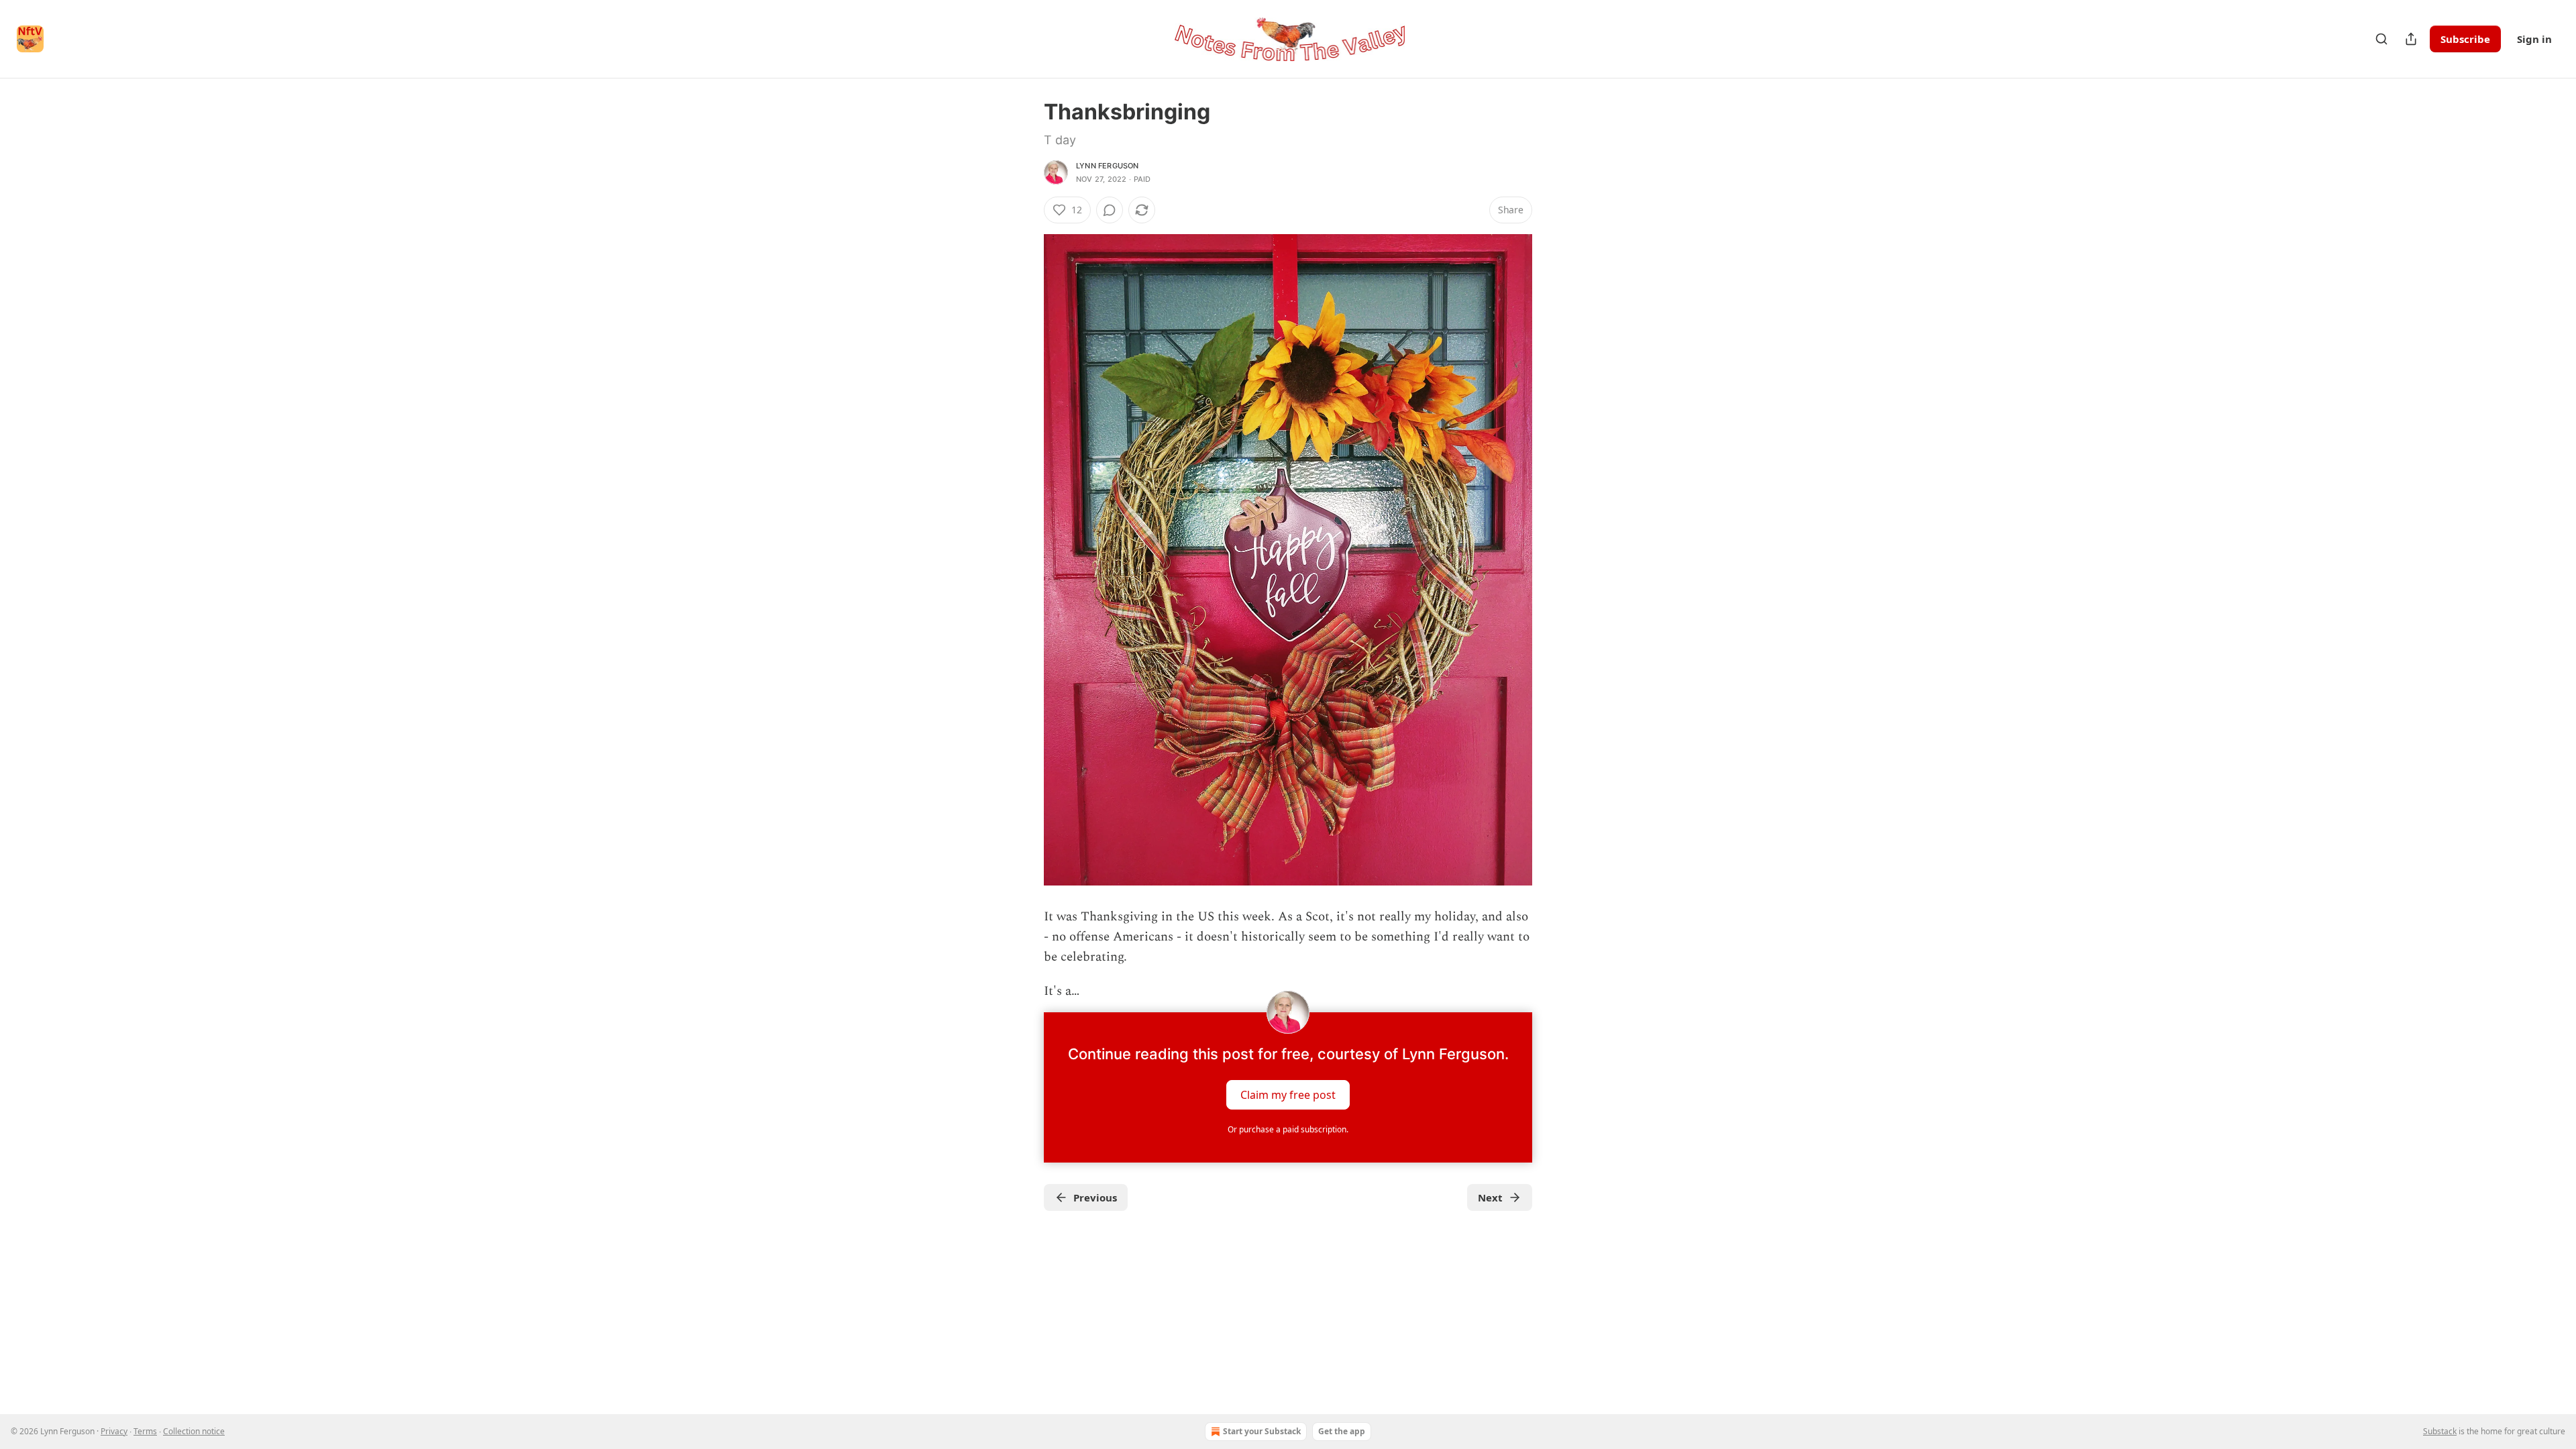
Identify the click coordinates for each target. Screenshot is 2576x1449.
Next (1490, 1197)
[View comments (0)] (1110, 210)
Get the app (1342, 1431)
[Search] (2381, 39)
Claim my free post (1288, 1095)
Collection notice (194, 1431)
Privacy (114, 1431)
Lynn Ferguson (1108, 166)
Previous (1095, 1197)
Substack (2440, 1431)
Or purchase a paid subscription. (1288, 1129)
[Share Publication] (2411, 39)
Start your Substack (1262, 1431)
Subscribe (2465, 39)
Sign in (2534, 39)
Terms (145, 1431)
